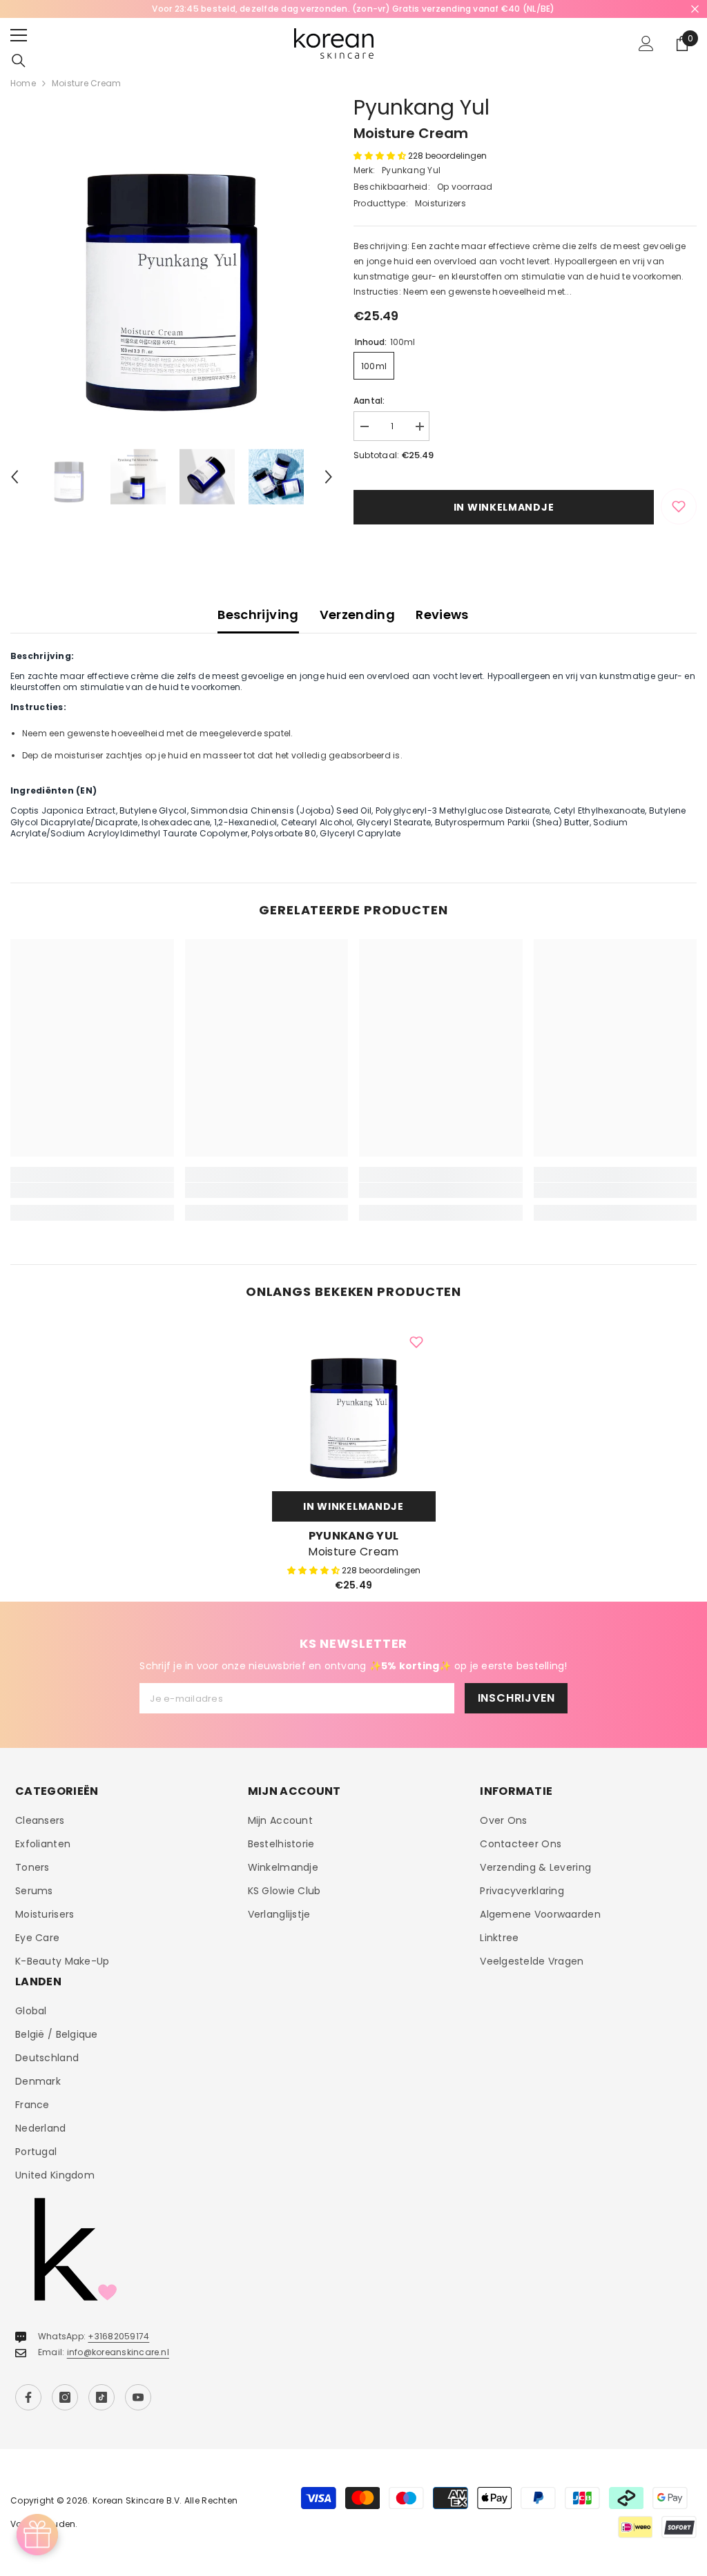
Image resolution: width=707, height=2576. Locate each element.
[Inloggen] (646, 43)
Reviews (442, 614)
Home (23, 83)
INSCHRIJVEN (516, 1698)
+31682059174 (118, 2336)
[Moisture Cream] (354, 1403)
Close (695, 9)
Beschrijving (258, 614)
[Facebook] (28, 2397)
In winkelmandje (504, 507)
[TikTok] (101, 2397)
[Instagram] (65, 2397)
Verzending (358, 614)
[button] (14, 477)
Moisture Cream (353, 1552)
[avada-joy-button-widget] (37, 2535)
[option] (172, 261)
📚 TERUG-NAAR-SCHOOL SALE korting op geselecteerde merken (394, 9)
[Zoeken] (19, 61)
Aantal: (369, 401)
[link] (92, 1190)
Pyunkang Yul (422, 107)
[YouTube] (138, 2397)
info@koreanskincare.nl (118, 2352)
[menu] (19, 35)
